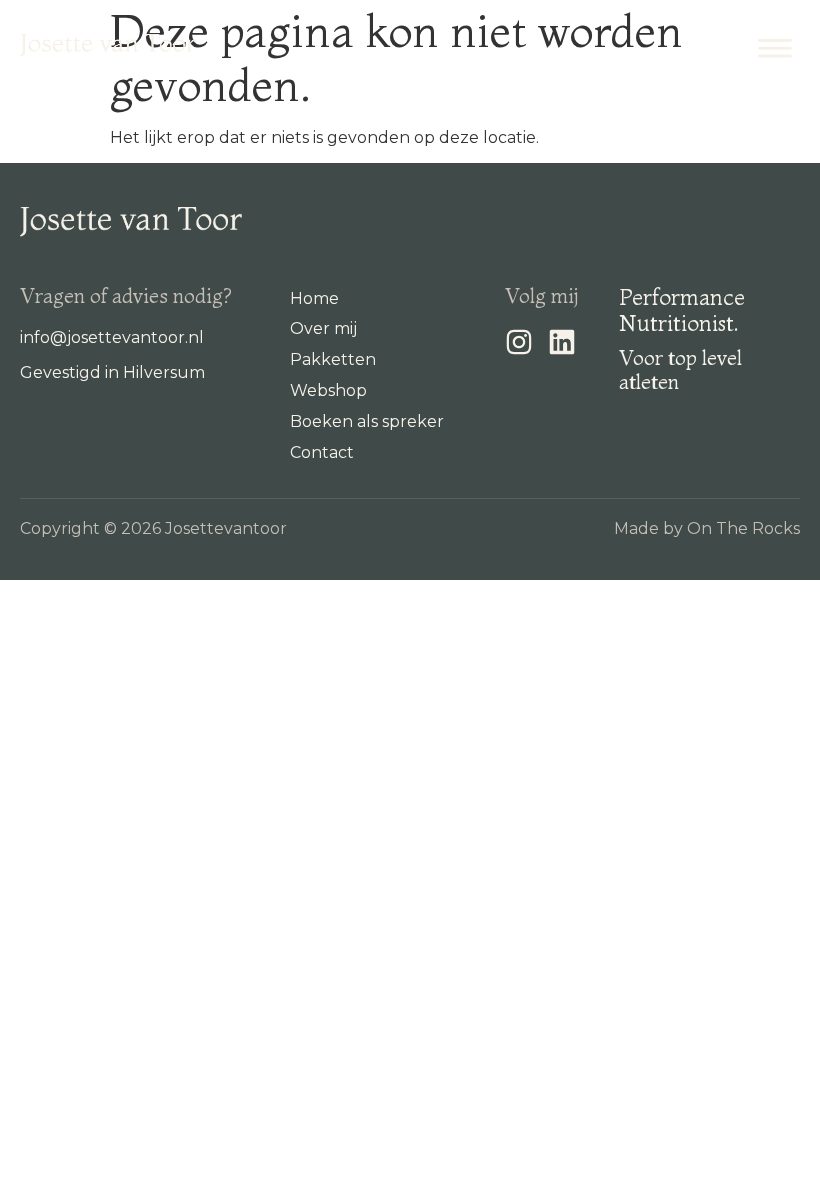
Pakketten (333, 359)
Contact (322, 452)
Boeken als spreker (367, 421)
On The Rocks (743, 528)
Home (314, 298)
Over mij (323, 328)
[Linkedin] (562, 342)
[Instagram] (519, 342)
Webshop (328, 390)
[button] (774, 45)
